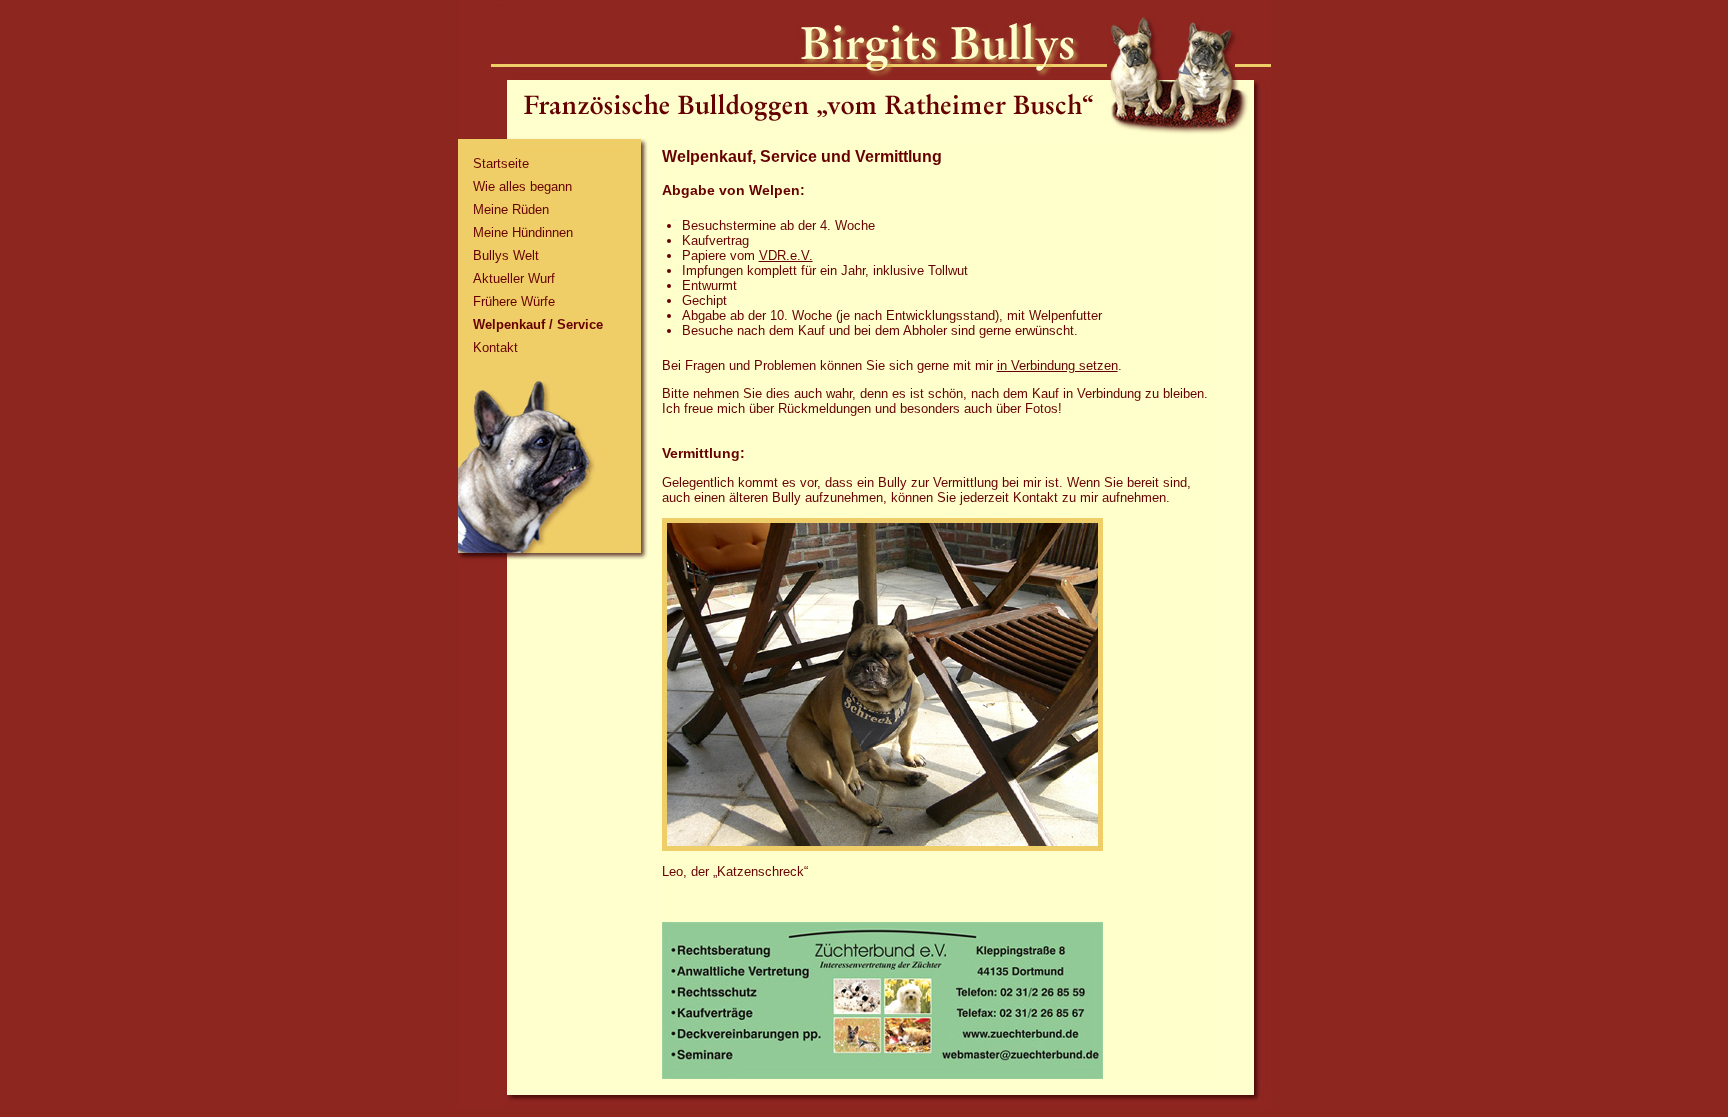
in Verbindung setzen (1057, 365)
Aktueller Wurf (514, 278)
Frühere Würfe (514, 301)
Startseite (501, 163)
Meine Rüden (511, 209)
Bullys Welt (506, 255)
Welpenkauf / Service (538, 324)
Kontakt (495, 347)
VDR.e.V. (786, 255)
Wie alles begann (522, 186)
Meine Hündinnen (523, 232)
